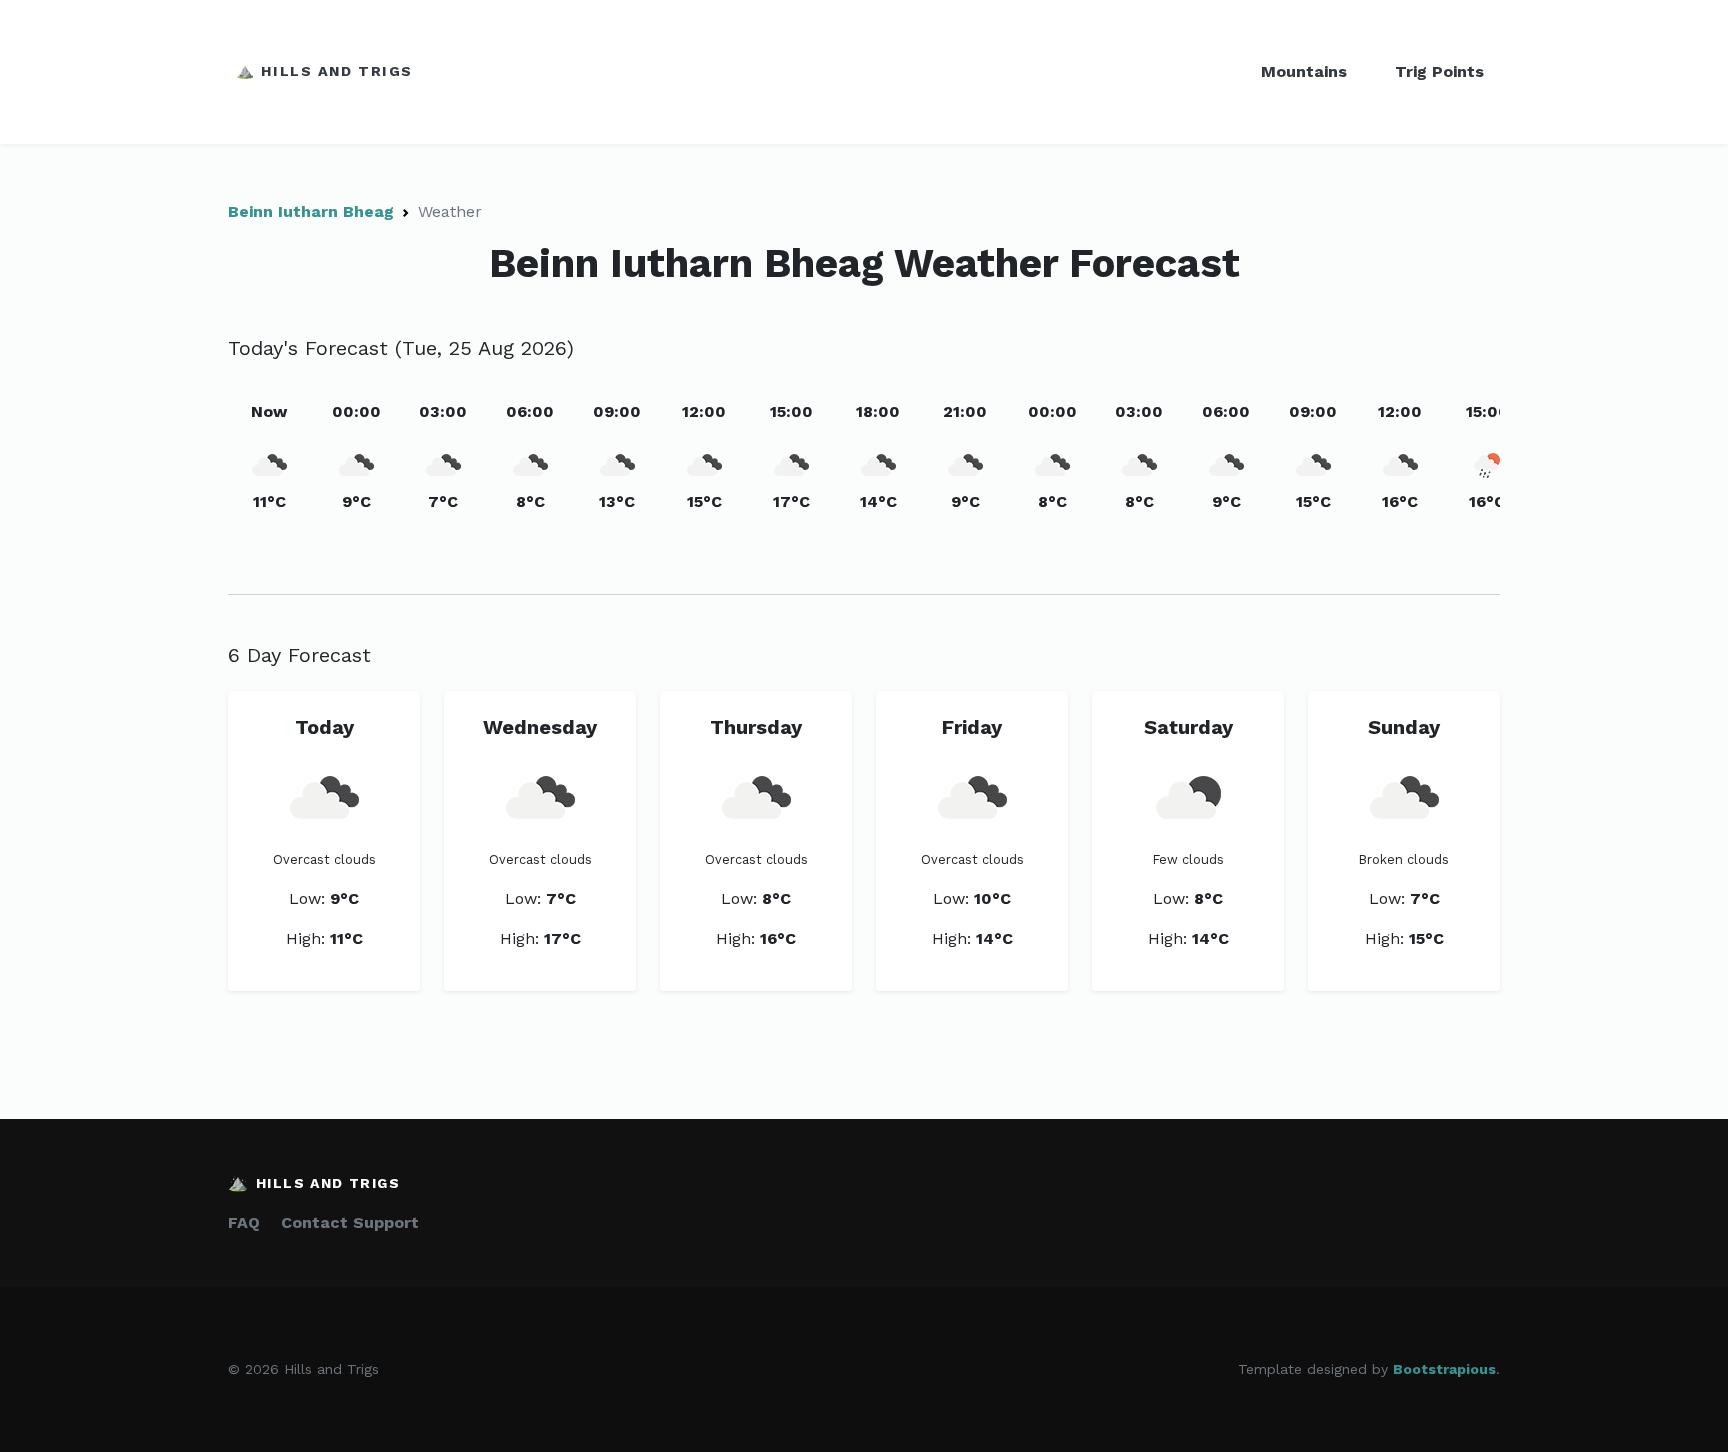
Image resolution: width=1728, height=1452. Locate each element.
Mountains (1304, 71)
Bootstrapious (1444, 1369)
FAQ (244, 1222)
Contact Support (350, 1222)
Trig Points (1439, 71)
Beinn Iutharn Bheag (311, 211)
